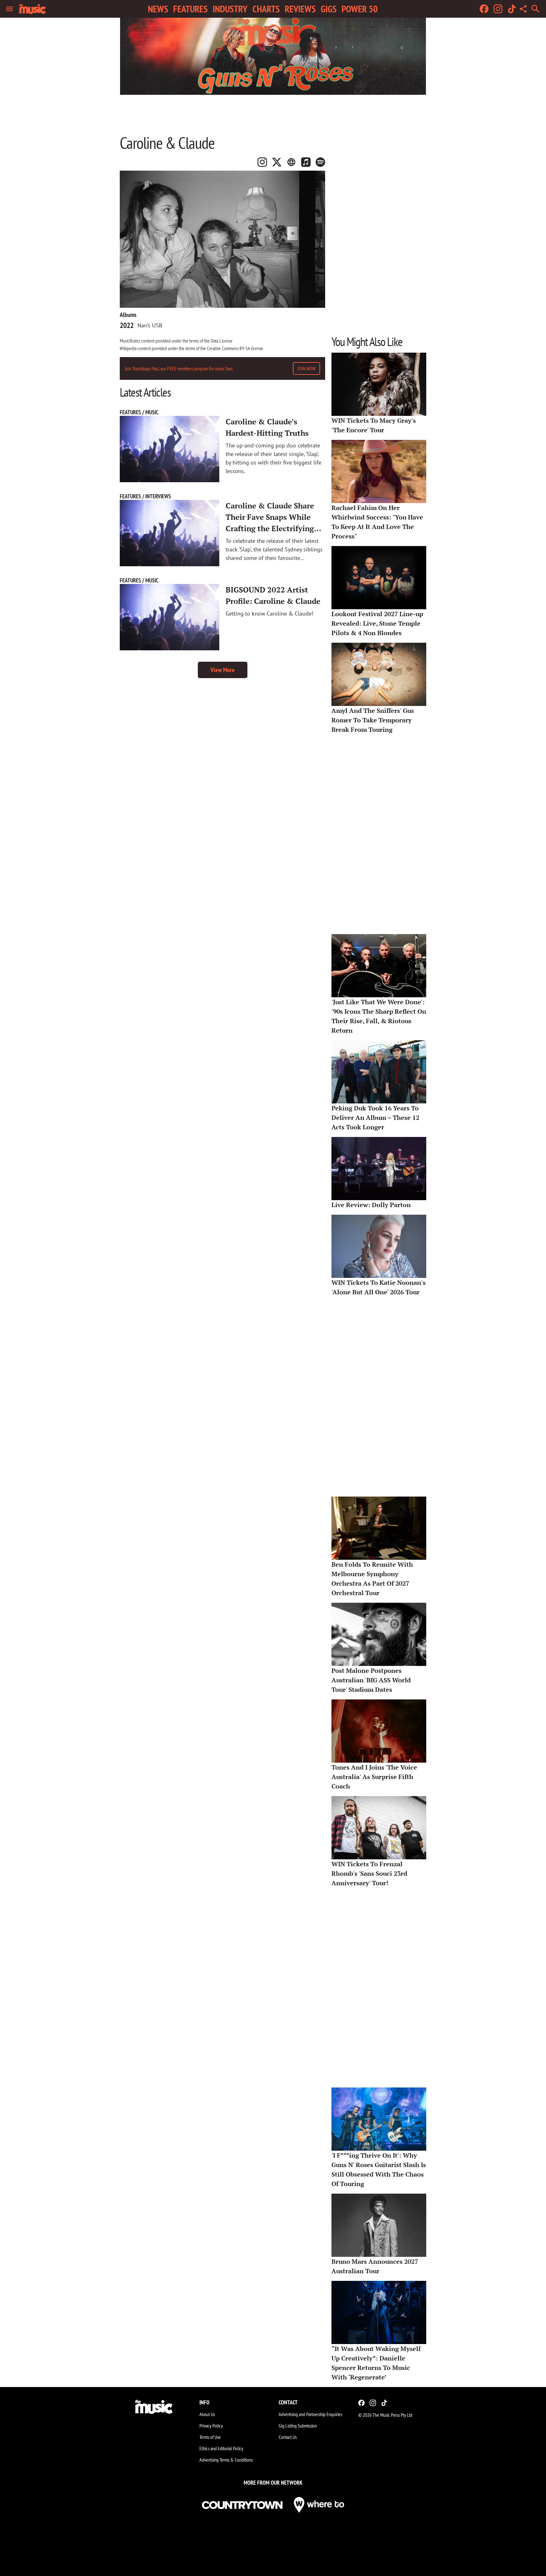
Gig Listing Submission (298, 2426)
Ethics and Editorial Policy (221, 2448)
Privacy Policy (211, 2426)
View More (223, 670)
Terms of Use (210, 2437)
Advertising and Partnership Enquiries (310, 2414)
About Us (207, 2414)
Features (190, 9)
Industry (230, 9)
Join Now (306, 368)
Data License (222, 341)
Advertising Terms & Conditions (226, 2460)
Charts (266, 9)
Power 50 (360, 9)
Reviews (300, 9)
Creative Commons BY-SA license (235, 348)
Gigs (329, 9)
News (158, 9)
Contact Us (288, 2437)
